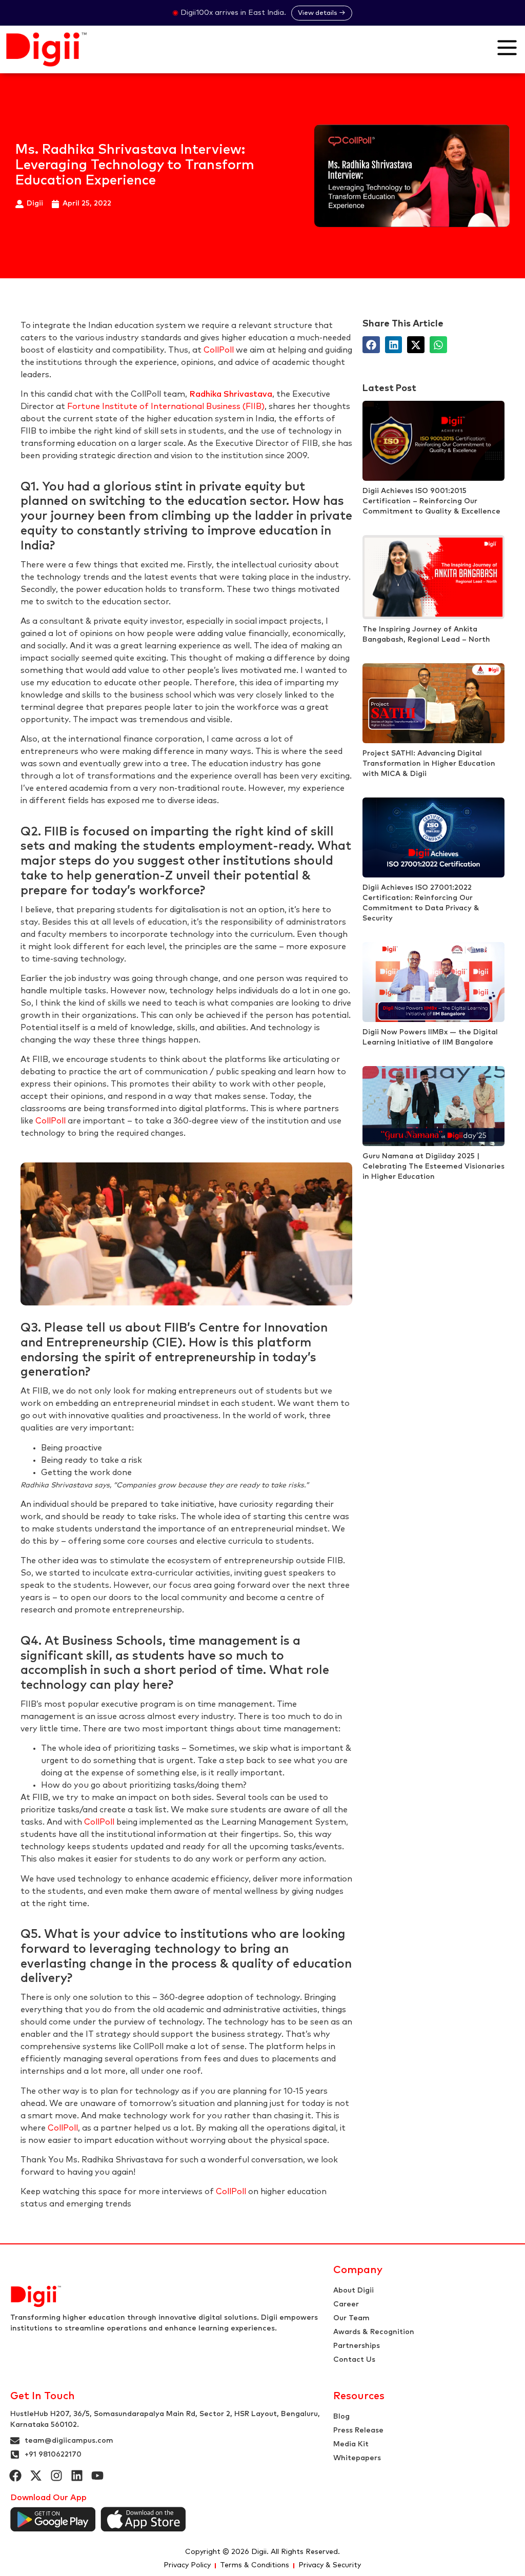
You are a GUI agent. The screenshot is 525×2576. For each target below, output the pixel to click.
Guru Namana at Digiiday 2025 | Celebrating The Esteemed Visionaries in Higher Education (433, 1167)
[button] (371, 345)
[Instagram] (56, 2476)
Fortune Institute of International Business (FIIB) (166, 406)
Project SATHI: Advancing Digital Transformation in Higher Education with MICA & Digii (429, 764)
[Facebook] (15, 2476)
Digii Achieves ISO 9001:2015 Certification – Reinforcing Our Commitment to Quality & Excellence (431, 501)
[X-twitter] (36, 2476)
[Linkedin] (77, 2476)
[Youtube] (97, 2476)
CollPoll (219, 350)
